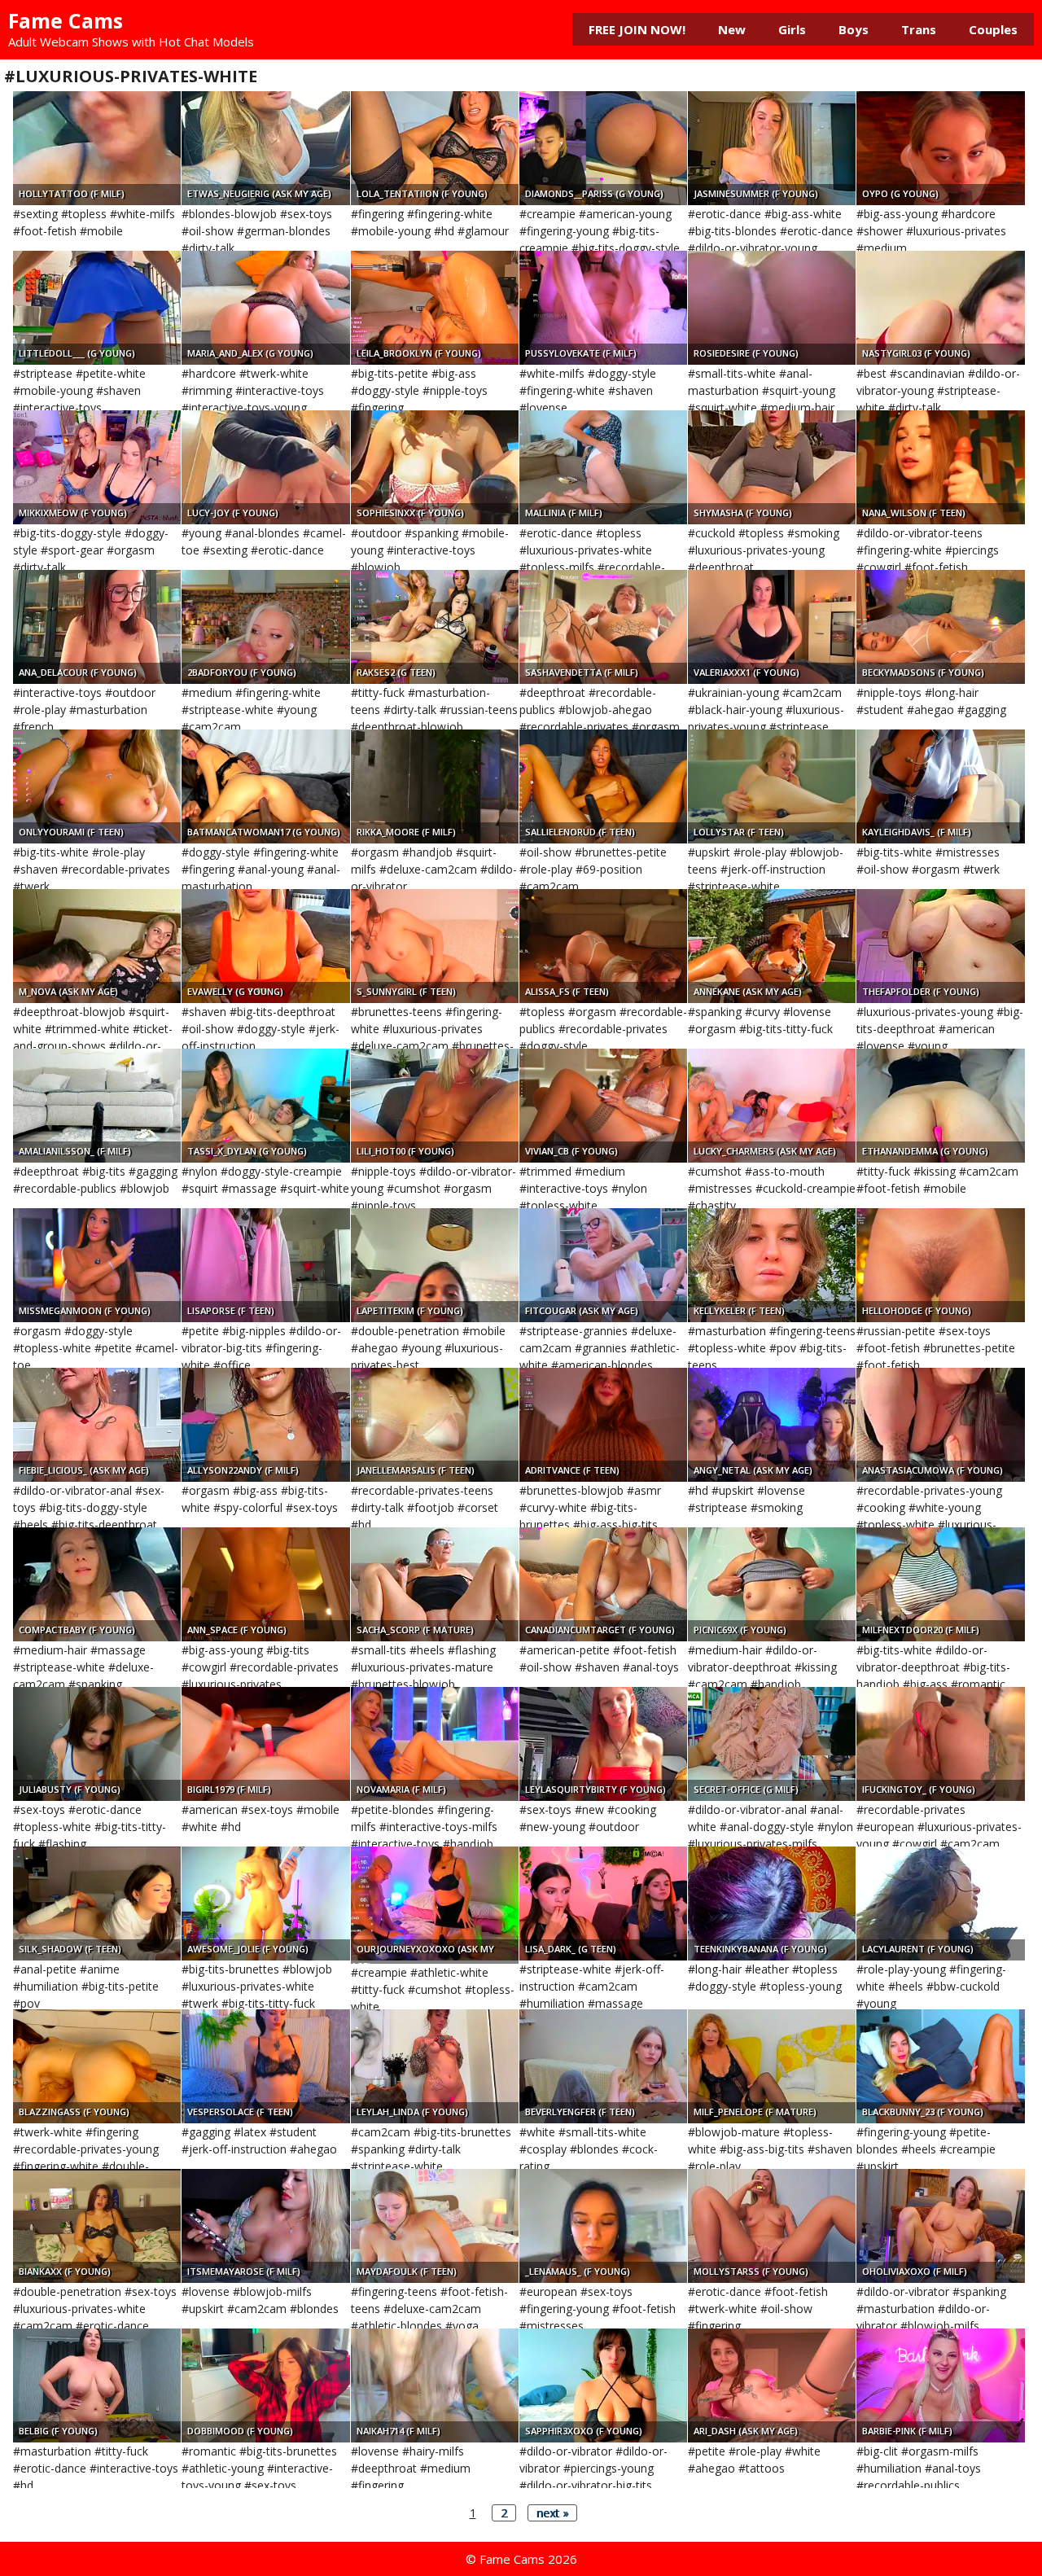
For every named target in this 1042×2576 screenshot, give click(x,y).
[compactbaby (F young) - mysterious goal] (97, 1584)
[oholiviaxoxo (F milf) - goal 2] (940, 2226)
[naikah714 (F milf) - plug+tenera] (435, 2385)
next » (552, 2513)
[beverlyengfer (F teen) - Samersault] (603, 2066)
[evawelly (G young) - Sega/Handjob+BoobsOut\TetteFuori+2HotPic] (265, 946)
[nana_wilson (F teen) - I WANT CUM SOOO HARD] (940, 467)
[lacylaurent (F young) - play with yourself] (940, 1904)
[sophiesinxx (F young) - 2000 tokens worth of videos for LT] (435, 467)
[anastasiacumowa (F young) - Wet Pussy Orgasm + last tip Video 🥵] (940, 1425)
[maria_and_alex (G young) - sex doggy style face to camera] (265, 308)
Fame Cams (66, 20)
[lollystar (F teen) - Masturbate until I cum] (772, 786)
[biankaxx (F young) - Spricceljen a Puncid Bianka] (97, 2226)
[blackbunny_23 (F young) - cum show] (940, 2066)
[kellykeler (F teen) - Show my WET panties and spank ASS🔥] (772, 1265)
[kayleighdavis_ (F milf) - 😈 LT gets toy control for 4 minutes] (940, 786)
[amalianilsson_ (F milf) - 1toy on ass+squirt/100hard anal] (97, 1106)
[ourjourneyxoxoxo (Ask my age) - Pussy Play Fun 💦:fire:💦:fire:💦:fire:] (435, 1904)
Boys (854, 29)
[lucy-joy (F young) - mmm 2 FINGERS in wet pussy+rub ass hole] (265, 467)
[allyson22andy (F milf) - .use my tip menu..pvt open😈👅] (265, 1425)
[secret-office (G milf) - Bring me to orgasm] (772, 1744)
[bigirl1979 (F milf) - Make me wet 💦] (265, 1744)
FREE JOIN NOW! (637, 29)
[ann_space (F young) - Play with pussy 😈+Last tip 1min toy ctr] (265, 1584)
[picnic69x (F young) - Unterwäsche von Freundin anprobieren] (772, 1584)
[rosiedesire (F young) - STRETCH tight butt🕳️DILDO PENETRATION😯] (772, 308)
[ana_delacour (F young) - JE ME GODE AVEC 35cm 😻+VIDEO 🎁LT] (97, 627)
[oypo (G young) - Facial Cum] (940, 148)
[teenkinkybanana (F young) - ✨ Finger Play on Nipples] (772, 1904)
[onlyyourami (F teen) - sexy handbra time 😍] (97, 786)
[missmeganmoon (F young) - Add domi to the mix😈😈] (97, 1265)
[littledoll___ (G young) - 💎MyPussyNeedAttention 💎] (97, 308)
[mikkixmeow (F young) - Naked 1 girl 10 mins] (97, 467)
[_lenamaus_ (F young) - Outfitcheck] (603, 2226)
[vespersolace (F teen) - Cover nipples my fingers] (265, 2066)
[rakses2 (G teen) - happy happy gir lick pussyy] (435, 627)
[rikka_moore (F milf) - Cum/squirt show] (435, 786)
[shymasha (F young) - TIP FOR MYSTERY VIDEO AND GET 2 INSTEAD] (772, 467)
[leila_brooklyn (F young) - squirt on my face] (435, 308)
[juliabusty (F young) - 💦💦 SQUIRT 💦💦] (97, 1744)
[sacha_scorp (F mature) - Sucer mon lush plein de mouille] (435, 1584)
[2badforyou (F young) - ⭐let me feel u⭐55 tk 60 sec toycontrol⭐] (265, 627)
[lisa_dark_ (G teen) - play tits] (603, 1904)
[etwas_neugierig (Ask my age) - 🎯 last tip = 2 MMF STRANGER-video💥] (265, 148)
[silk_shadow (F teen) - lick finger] (97, 1904)
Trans (919, 29)
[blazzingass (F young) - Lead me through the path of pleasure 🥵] (97, 2066)
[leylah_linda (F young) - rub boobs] (435, 2066)
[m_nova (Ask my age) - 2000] (97, 946)
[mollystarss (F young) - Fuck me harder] (772, 2226)
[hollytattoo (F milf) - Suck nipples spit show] (97, 148)
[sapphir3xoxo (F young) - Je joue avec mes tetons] (603, 2385)
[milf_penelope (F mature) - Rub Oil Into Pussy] (772, 2066)
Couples (993, 29)
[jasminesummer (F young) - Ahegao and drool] (772, 148)
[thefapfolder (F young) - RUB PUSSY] (940, 946)
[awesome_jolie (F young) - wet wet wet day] (265, 1904)
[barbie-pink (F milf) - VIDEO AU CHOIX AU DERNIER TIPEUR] (940, 2385)
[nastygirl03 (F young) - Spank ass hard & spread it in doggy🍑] (940, 308)
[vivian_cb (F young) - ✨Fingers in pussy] (603, 1106)
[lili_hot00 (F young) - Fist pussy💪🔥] (435, 1106)
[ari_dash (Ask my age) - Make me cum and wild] (772, 2385)
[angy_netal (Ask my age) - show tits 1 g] (772, 1425)
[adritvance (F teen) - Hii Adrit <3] (603, 1425)
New (732, 29)
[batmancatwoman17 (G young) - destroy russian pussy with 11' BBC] (265, 786)
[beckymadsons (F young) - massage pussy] (940, 627)
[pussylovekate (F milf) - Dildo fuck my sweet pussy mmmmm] (603, 308)
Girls (792, 29)
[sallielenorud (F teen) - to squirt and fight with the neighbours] (603, 786)
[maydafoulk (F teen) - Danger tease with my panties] (435, 2226)
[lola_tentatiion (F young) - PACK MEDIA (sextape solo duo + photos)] (435, 148)
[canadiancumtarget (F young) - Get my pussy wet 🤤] (603, 1584)
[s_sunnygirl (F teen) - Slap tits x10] (435, 946)
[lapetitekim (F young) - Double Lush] (435, 1265)
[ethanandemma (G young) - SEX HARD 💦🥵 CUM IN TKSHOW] (940, 1106)
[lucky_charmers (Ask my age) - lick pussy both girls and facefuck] (772, 1106)
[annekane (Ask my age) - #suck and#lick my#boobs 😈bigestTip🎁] (772, 946)
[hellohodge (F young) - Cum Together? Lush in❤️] (940, 1265)
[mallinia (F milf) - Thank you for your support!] (603, 467)
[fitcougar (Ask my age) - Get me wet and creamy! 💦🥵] (603, 1265)
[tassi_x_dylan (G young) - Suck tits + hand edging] (265, 1106)
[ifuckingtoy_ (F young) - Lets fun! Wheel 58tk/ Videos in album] (940, 1744)
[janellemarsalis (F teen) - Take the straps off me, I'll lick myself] (435, 1425)
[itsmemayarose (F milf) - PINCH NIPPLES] (265, 2226)
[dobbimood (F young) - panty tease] (265, 2385)
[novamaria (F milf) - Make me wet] (435, 1744)
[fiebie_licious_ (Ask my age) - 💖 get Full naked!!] (97, 1425)
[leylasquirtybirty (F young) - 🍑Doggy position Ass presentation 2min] (603, 1744)
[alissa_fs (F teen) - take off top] (603, 946)
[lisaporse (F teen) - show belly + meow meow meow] (265, 1265)
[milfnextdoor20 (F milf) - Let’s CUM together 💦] (940, 1584)
